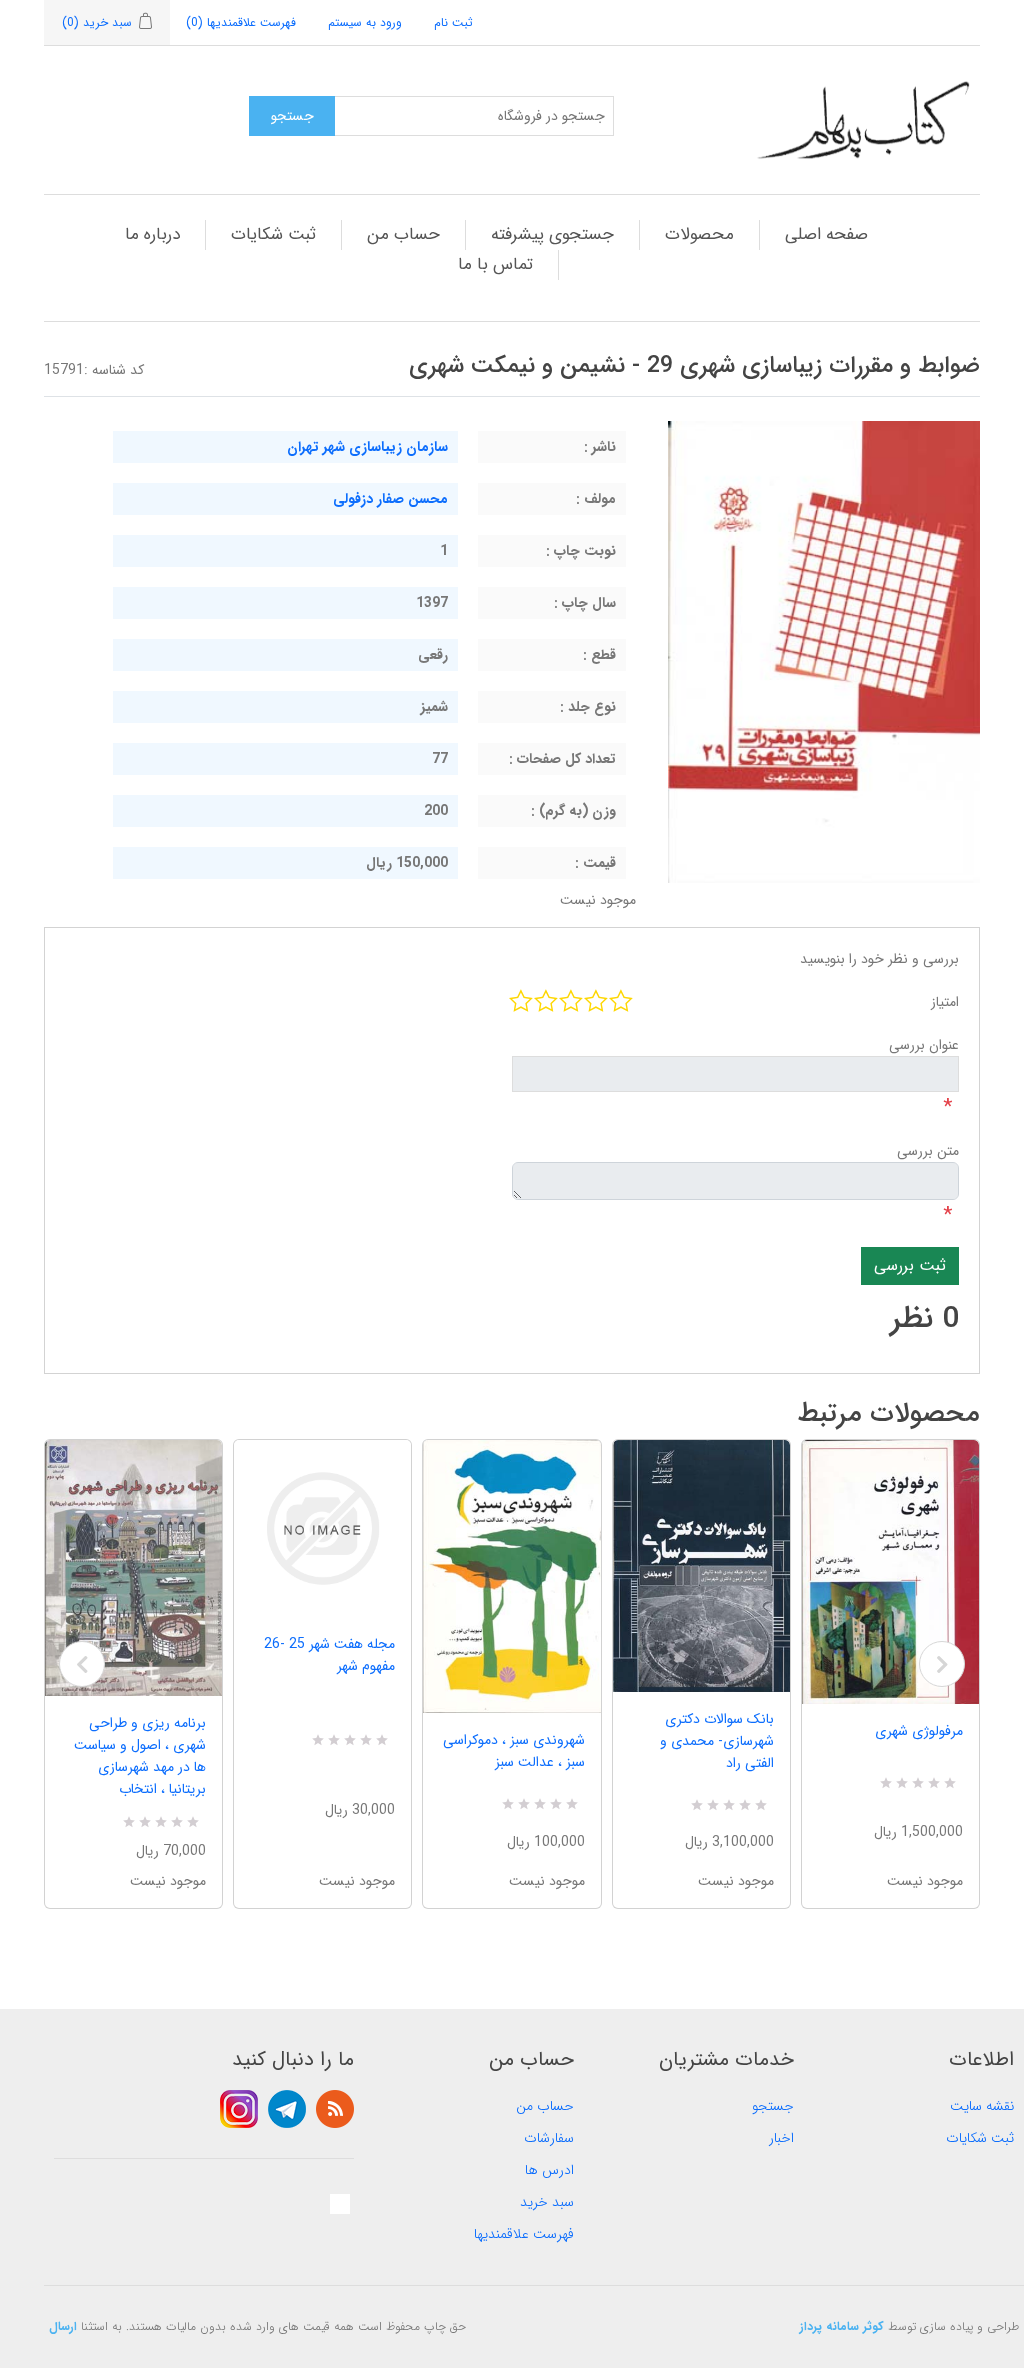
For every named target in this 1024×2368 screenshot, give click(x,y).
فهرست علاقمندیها (524, 2234)
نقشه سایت (982, 2106)
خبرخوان (335, 2109)
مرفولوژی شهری (919, 1731)
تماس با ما (495, 264)
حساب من (403, 234)
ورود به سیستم (365, 22)
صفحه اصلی (826, 234)
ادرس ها (549, 2170)
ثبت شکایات (273, 234)
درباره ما (152, 234)
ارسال (63, 2326)
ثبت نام (453, 22)
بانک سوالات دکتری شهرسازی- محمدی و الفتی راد (717, 1741)
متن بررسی (928, 1151)
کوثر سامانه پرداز (842, 2326)
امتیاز (945, 1002)
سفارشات (549, 2138)
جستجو (773, 2106)
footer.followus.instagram (239, 2109)
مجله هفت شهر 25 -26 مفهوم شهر (329, 1655)
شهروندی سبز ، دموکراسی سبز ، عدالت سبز (513, 1751)
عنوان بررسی (924, 1045)
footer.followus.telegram (287, 2109)
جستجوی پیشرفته (552, 234)
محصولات (699, 234)
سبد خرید (547, 2202)
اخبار (781, 2138)
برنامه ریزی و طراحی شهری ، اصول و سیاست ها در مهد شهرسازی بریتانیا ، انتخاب (140, 1756)
